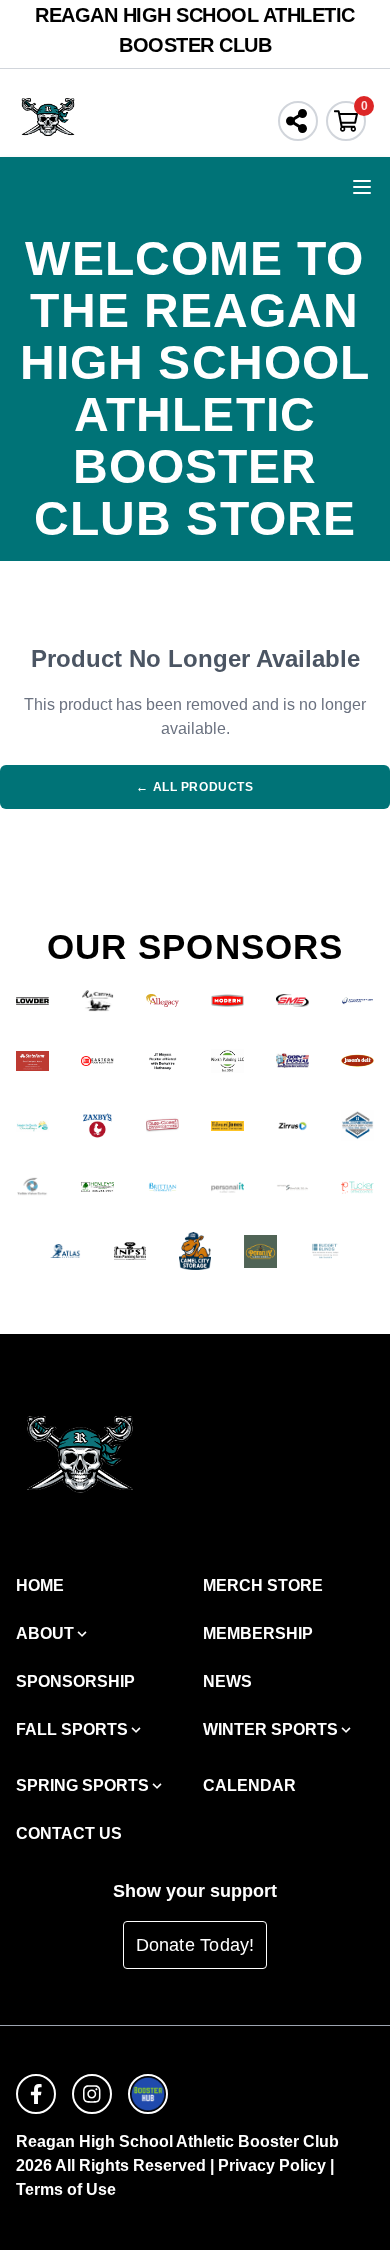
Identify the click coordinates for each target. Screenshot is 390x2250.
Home (40, 1585)
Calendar (249, 1785)
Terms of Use (66, 2189)
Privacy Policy (272, 2165)
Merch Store (263, 1585)
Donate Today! (195, 1945)
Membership (258, 1633)
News (227, 1681)
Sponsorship (75, 1681)
